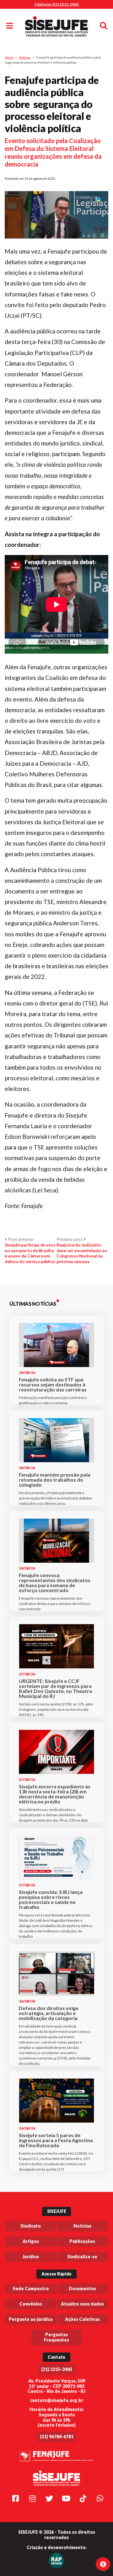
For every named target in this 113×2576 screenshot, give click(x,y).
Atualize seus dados (82, 2304)
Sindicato (31, 2226)
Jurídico (31, 2257)
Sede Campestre (31, 2288)
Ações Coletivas (82, 2319)
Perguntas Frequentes (56, 2337)
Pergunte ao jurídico (31, 2319)
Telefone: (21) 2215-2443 (56, 4)
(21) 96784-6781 (57, 2437)
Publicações (82, 2241)
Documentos (82, 2288)
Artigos (31, 2241)
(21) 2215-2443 (57, 2369)
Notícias (25, 57)
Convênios (31, 2304)
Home (9, 57)
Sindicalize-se (82, 2257)
